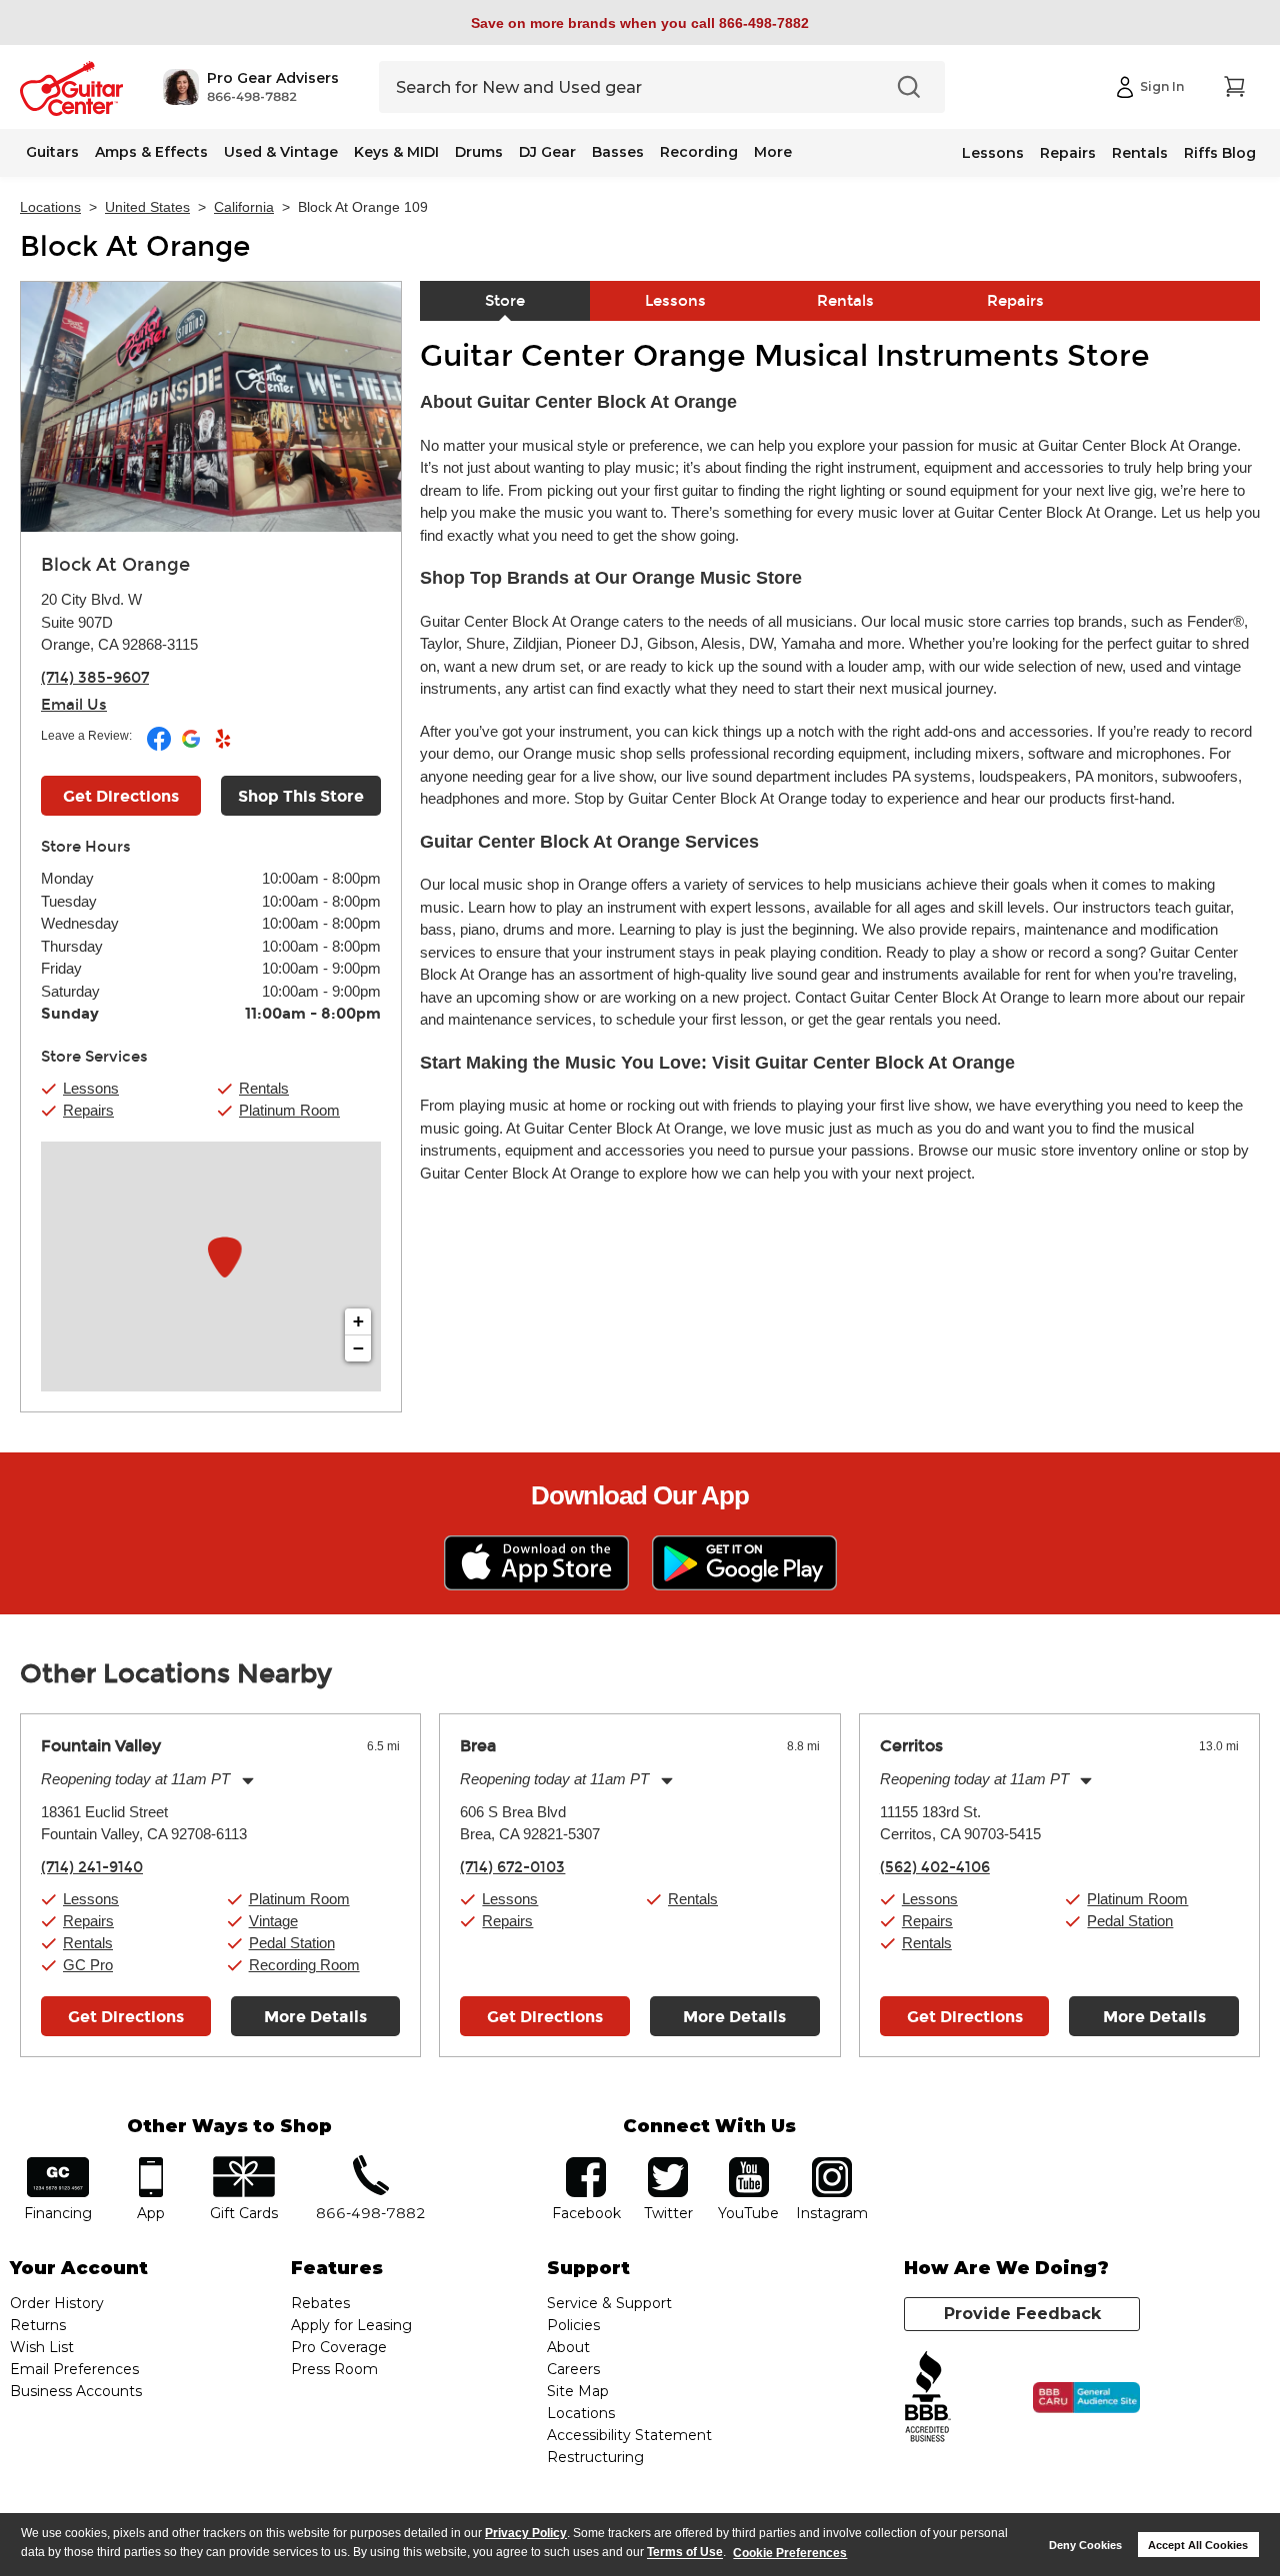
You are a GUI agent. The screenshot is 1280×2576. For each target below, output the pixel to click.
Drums (479, 152)
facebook (586, 2164)
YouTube (749, 2164)
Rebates (320, 2303)
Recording (699, 152)
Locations (50, 207)
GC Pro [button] (88, 1965)
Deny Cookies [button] (1085, 2545)
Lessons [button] (91, 1088)
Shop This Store (301, 796)
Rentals (1140, 153)
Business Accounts (76, 2391)
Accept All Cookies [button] (1198, 2545)
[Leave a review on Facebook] (160, 747)
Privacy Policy (526, 2533)
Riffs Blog (1220, 153)
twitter (668, 2164)
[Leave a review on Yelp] (223, 747)
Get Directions (121, 796)
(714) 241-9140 (92, 1867)
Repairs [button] (88, 1110)
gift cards (243, 2164)
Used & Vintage (281, 152)
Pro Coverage (339, 2347)
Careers (573, 2369)
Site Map (578, 2391)
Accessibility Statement (629, 2435)
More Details (315, 2017)
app (151, 2164)
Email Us (74, 705)
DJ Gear (547, 152)
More (773, 152)
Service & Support (609, 2303)
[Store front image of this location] (211, 407)
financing (58, 2164)
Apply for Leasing (351, 2325)
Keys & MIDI (396, 152)
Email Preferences (74, 2369)
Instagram (831, 2164)
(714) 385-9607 (95, 678)
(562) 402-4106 (935, 1867)
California (244, 207)
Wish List (42, 2347)
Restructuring (595, 2457)
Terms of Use (685, 2553)
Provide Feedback (1022, 2314)
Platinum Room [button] (289, 1110)
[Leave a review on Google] (192, 747)
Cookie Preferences (790, 2553)
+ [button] (358, 1321)
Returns (38, 2325)
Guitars (52, 152)
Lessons (993, 153)
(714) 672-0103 (512, 1867)
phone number (371, 2164)
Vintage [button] (273, 1921)
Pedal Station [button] (292, 1943)
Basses (618, 152)
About (568, 2347)
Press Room (334, 2369)
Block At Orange (135, 247)
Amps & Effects (151, 152)
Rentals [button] (264, 1088)
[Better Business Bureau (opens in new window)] (928, 2398)
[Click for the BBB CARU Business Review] (1086, 2398)
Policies (573, 2325)
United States (147, 207)
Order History (57, 2303)
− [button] (358, 1348)
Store (505, 301)
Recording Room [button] (304, 1965)
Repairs (1068, 153)
